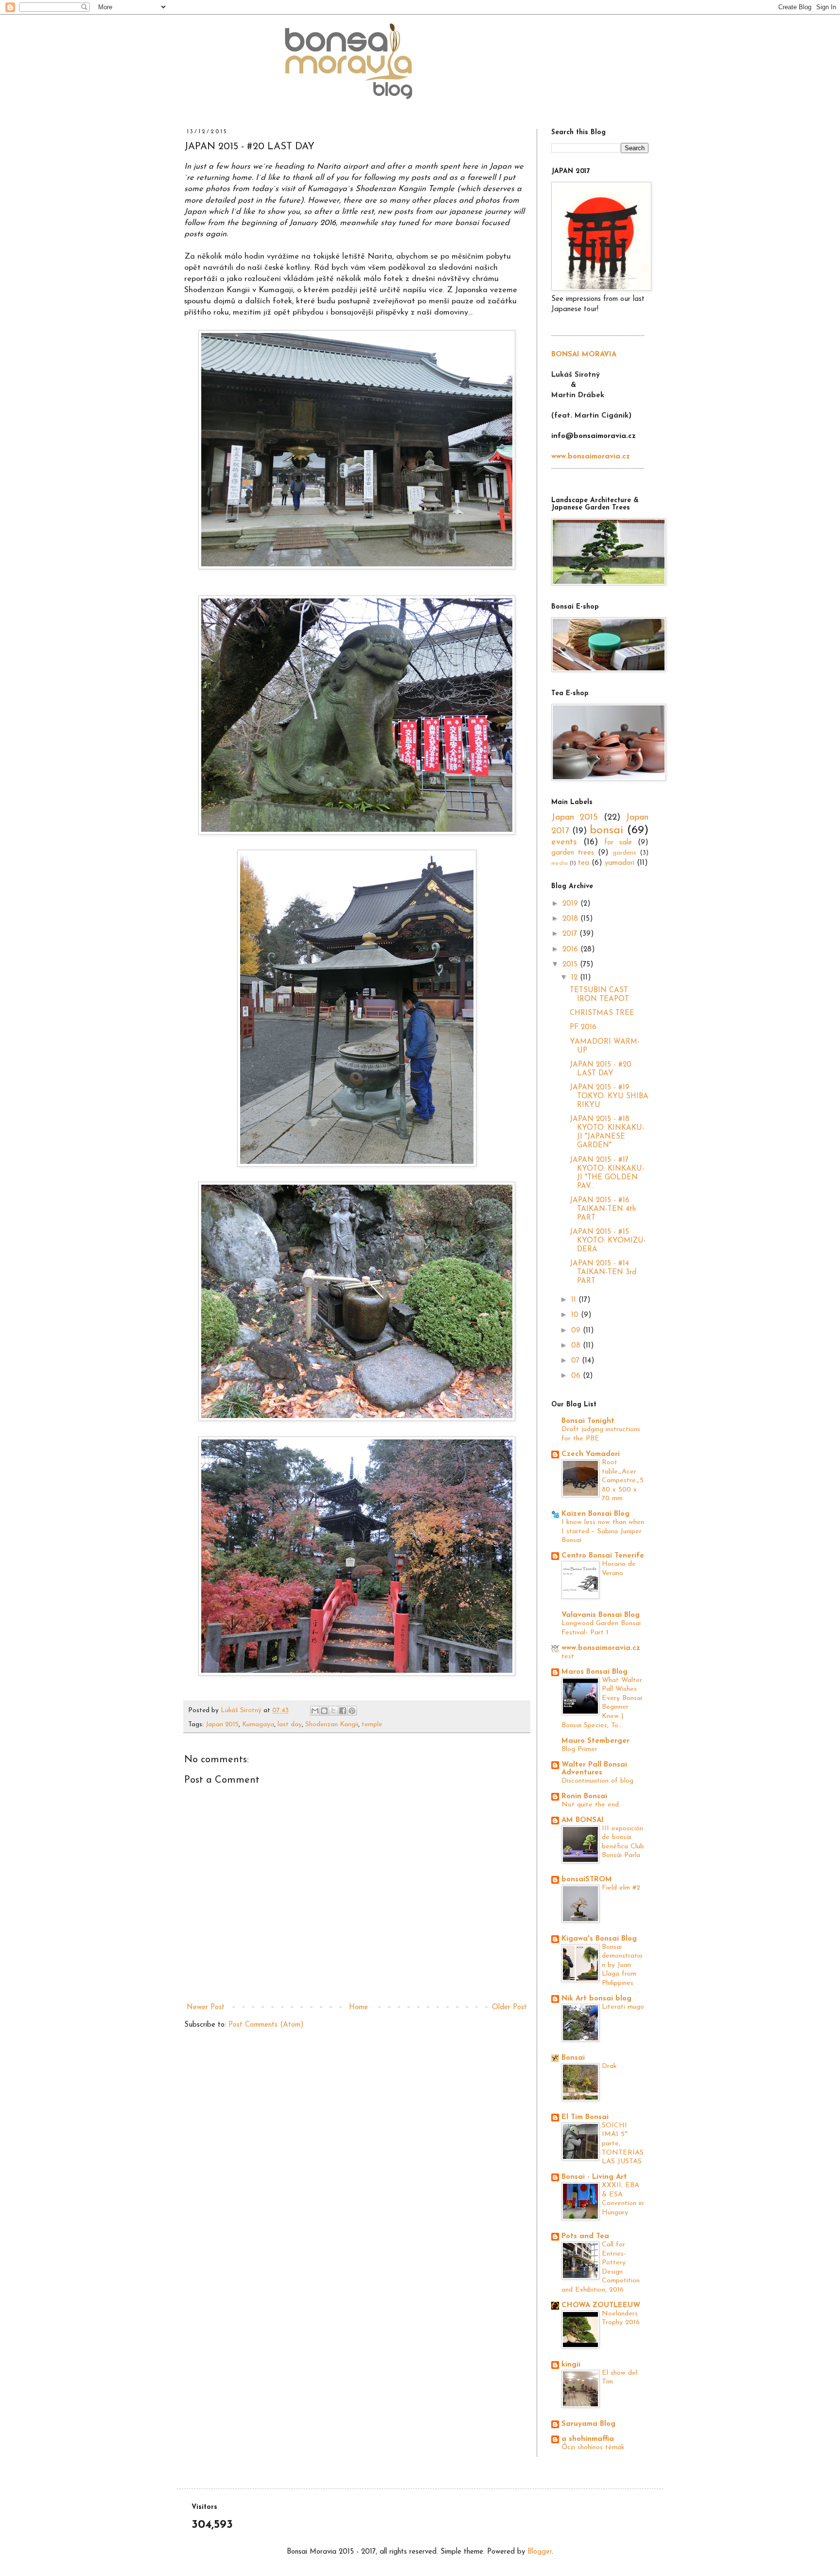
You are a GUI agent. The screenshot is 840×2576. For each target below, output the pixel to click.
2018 (571, 919)
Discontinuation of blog (597, 1781)
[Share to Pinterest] (352, 1711)
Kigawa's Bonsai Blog (599, 1939)
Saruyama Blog (588, 2424)
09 (577, 1331)
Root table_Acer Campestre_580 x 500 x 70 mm (623, 1481)
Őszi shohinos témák (593, 2447)
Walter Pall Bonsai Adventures (594, 1769)
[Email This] (315, 1711)
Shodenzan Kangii (332, 1725)
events (564, 842)
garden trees (573, 853)
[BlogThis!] (324, 1711)
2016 (571, 950)
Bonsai (573, 2058)
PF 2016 (583, 1027)
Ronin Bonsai (584, 1796)
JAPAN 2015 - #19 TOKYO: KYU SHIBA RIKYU (609, 1096)
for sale (618, 843)
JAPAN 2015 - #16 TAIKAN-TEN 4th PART (603, 1209)
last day (290, 1725)
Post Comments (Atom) (266, 2025)
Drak (609, 2066)
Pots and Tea (585, 2236)
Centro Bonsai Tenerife (603, 1556)
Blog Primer (579, 1749)
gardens (624, 853)
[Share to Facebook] (343, 1711)
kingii (571, 2365)
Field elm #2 (621, 1888)
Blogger (540, 2552)
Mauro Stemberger (595, 1741)
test (568, 1656)
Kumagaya (258, 1725)
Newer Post (206, 2007)
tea (584, 863)
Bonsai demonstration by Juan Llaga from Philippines (622, 1965)
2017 (571, 934)
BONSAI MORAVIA (584, 355)
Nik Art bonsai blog (596, 1999)
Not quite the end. (591, 1805)
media (560, 863)
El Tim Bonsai (585, 2117)
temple (372, 1725)
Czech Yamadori (591, 1454)
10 (576, 1315)
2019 (571, 904)
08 (577, 1346)
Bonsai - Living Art (594, 2177)
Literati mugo (623, 2007)
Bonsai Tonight (588, 1421)
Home (359, 2007)
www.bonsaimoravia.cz (601, 1648)
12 (576, 978)
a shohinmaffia (588, 2439)
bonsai (606, 830)
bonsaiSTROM (587, 1880)
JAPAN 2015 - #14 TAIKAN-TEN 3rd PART (603, 1272)
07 (577, 1361)
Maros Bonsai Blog (595, 1672)
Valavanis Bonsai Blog (601, 1615)
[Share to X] (333, 1711)
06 (577, 1376)
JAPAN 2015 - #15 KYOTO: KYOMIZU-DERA (608, 1241)
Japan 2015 (222, 1725)
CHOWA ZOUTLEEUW (601, 2305)
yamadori (620, 863)
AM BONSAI (583, 1820)
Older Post (509, 2007)
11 (575, 1300)
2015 (571, 965)
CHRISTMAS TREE (602, 1013)
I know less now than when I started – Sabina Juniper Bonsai (603, 1531)
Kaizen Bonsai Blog (595, 1514)
